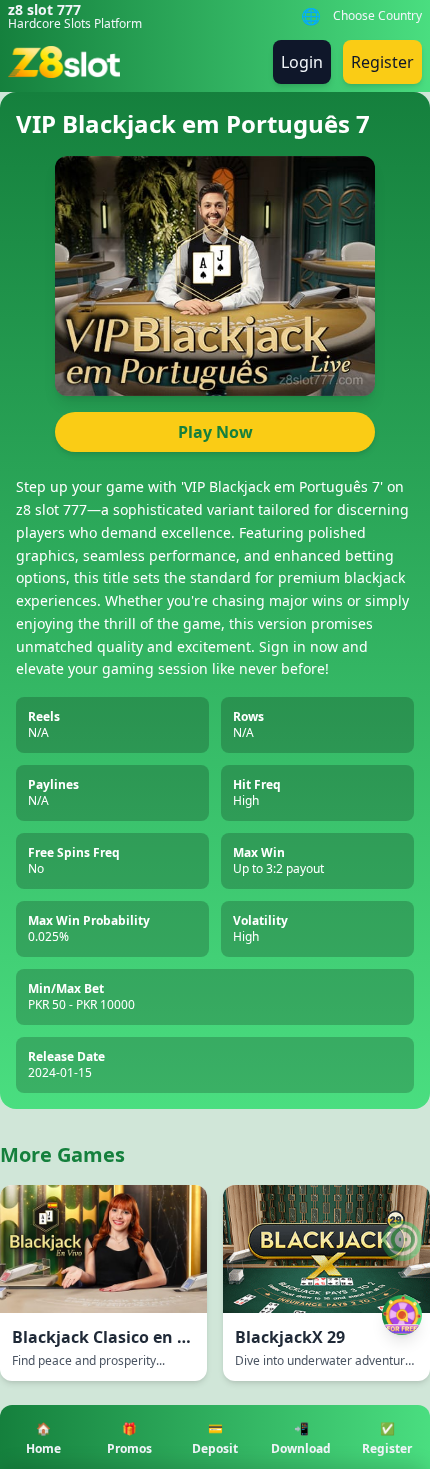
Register (382, 62)
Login (302, 62)
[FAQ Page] (402, 1241)
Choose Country (377, 16)
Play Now (215, 432)
